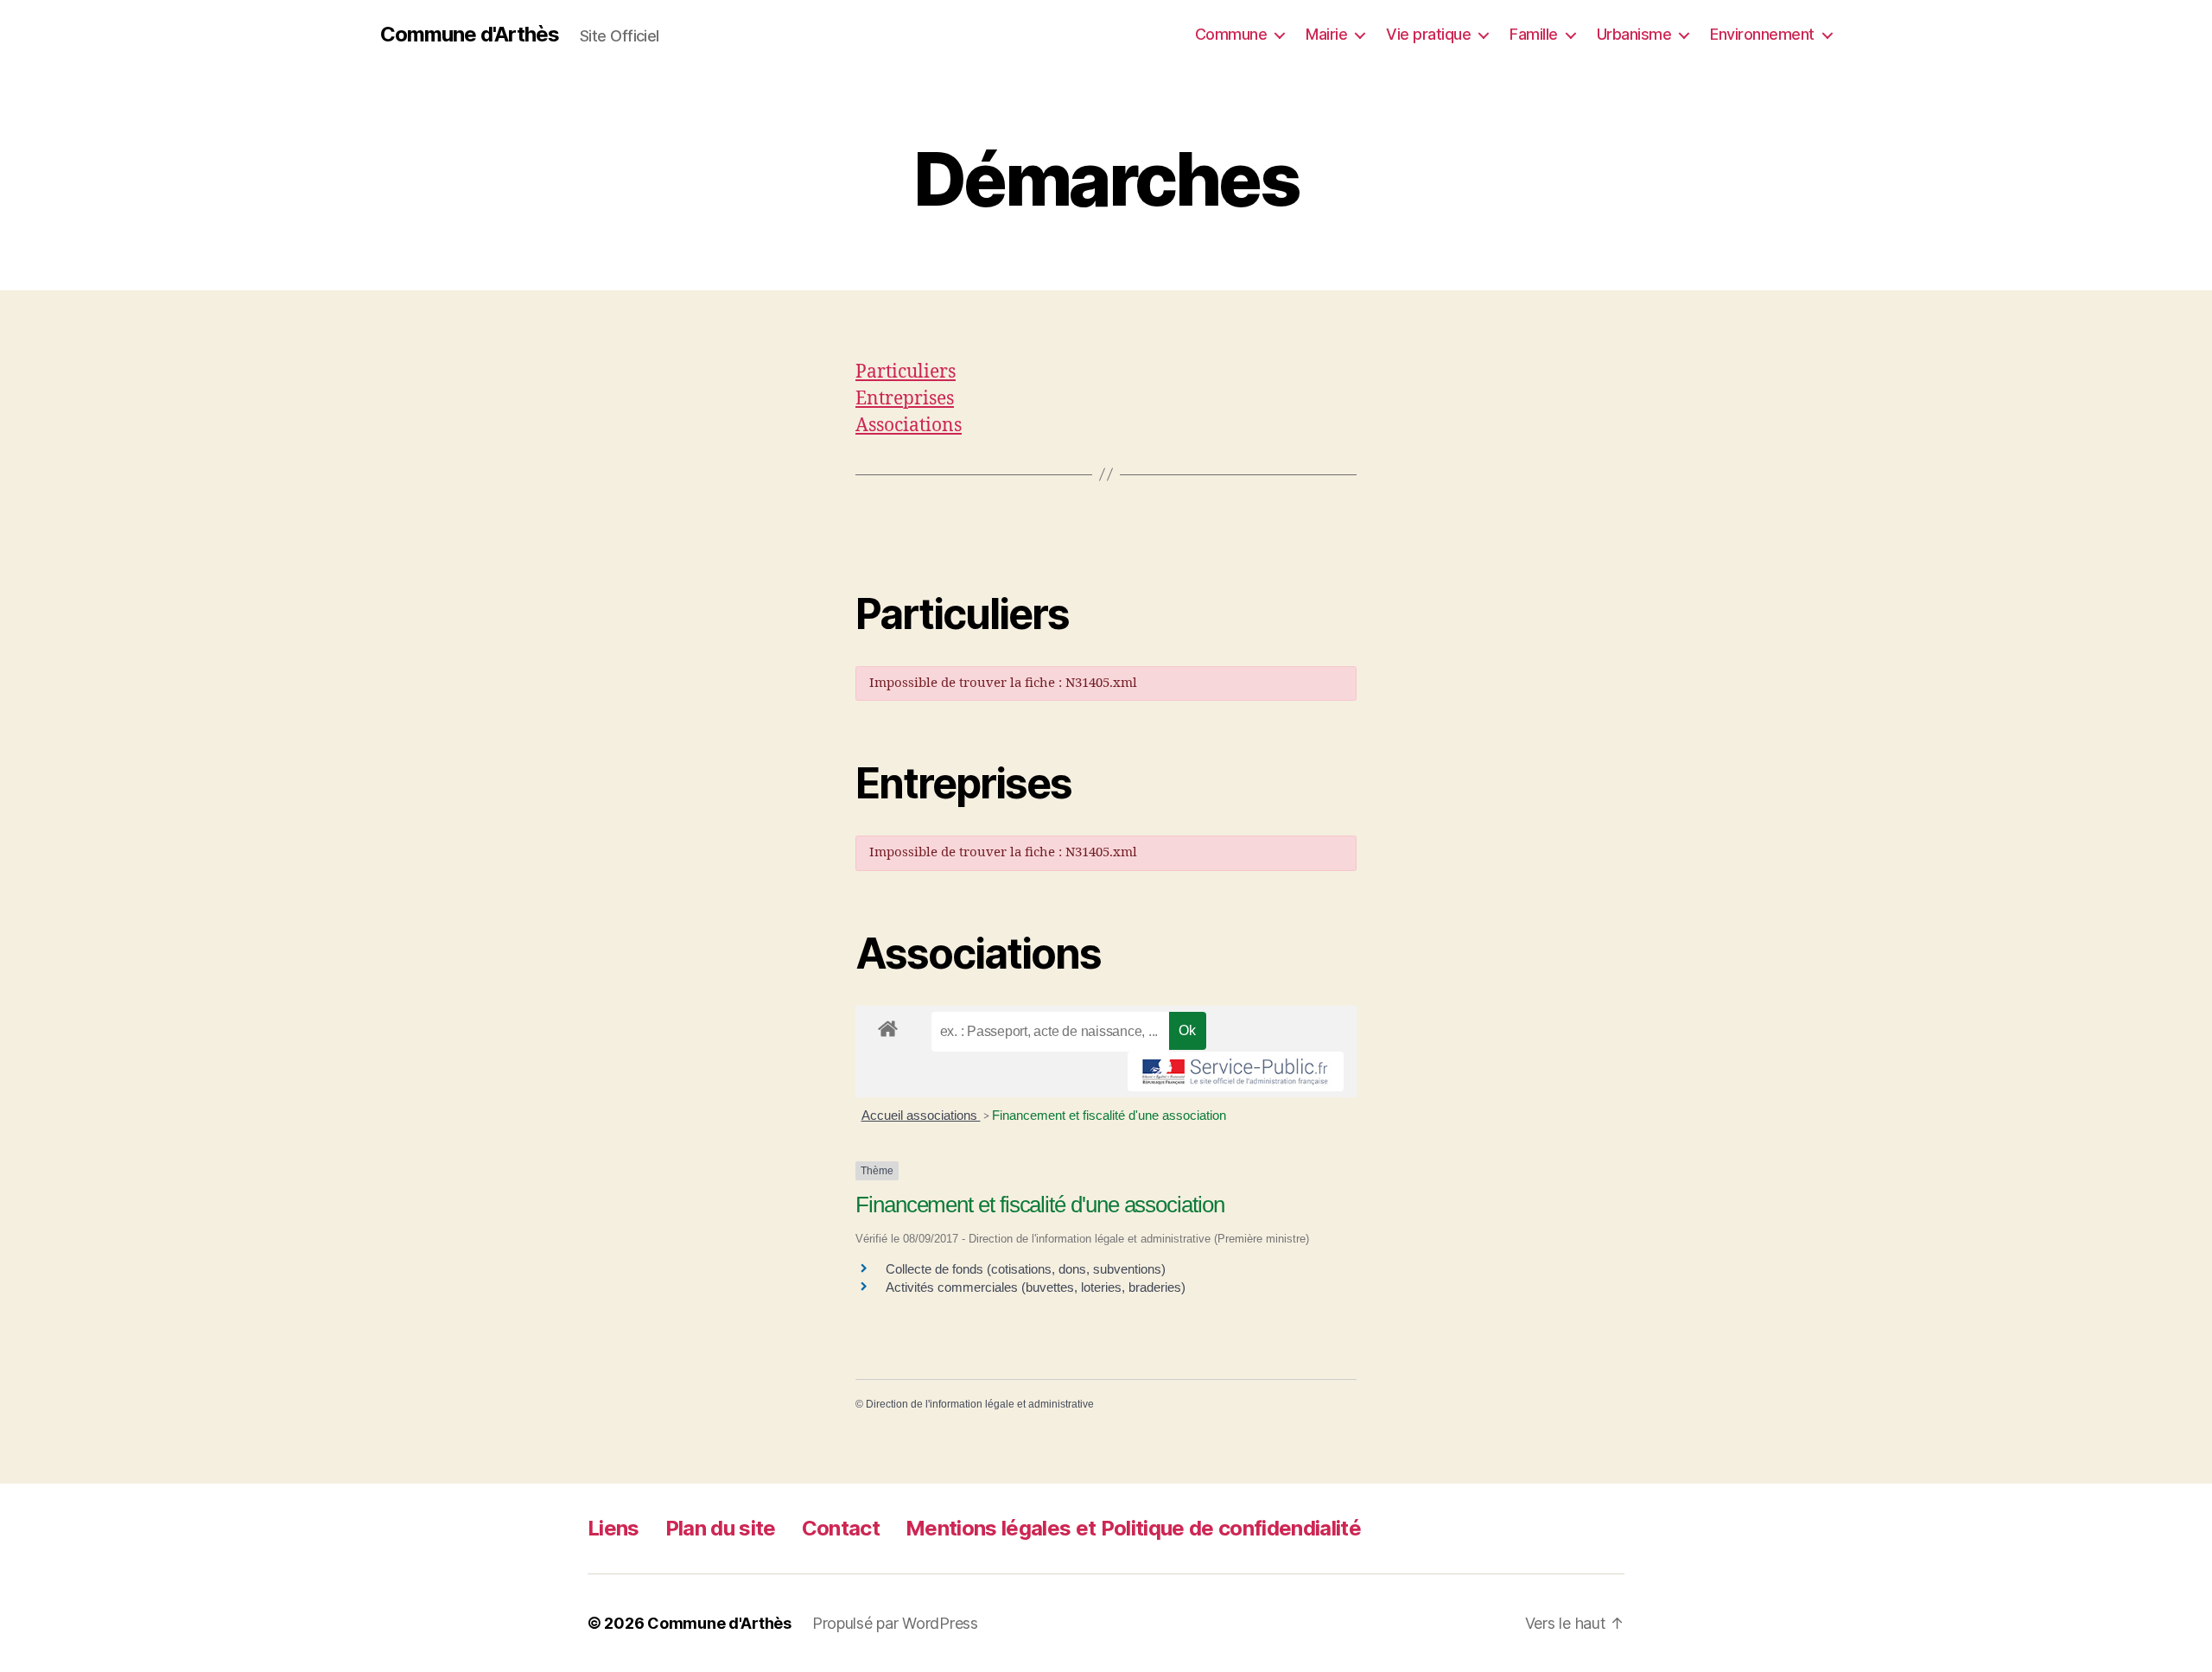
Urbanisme (1634, 34)
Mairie (1326, 34)
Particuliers (906, 372)
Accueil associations (921, 1115)
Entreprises (905, 399)
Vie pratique (1428, 34)
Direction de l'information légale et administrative (980, 1404)
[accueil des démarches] (888, 1026)
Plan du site (721, 1528)
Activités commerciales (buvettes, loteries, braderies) (1036, 1287)
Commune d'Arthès (470, 35)
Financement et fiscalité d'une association (1109, 1115)
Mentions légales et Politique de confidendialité (1133, 1528)
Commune (1231, 34)
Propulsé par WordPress (895, 1623)
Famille (1534, 34)
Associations (909, 426)
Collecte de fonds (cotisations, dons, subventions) (1026, 1269)
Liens (613, 1528)
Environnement (1762, 34)
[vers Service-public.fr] (1236, 1071)
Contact (841, 1528)
